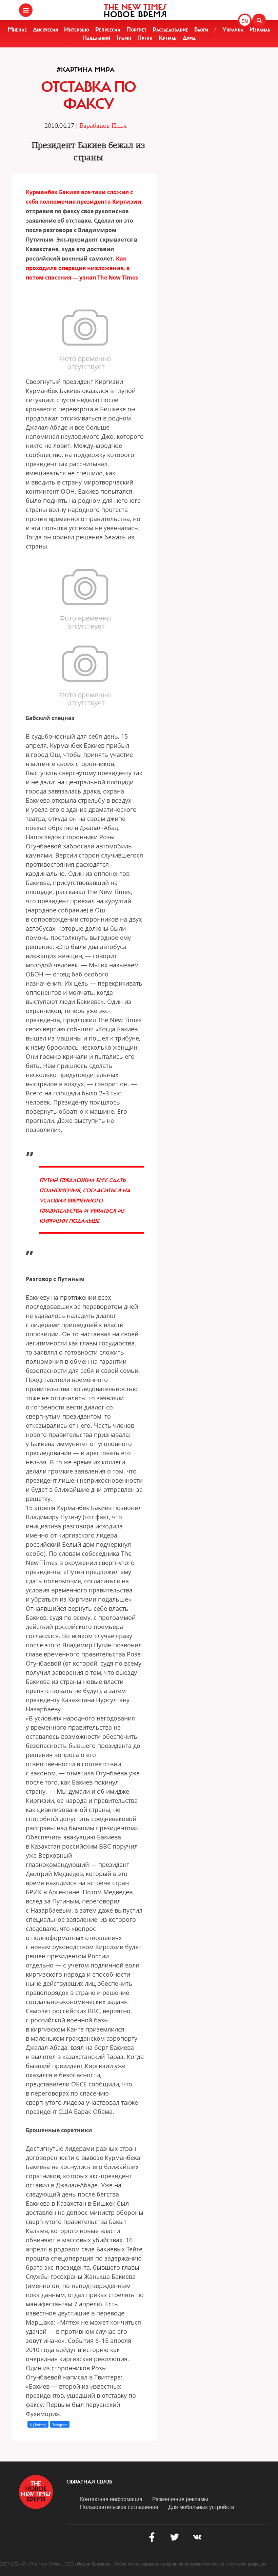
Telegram (60, 2425)
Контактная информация (111, 2499)
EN (245, 21)
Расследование (170, 29)
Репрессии (108, 29)
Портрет (136, 29)
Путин (145, 38)
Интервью (77, 29)
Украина (233, 29)
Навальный (96, 38)
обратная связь (89, 2482)
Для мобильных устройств (201, 2507)
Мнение (17, 29)
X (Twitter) (38, 2425)
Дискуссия (45, 29)
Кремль (168, 38)
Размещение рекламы (180, 2499)
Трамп (124, 38)
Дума (189, 38)
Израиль (260, 29)
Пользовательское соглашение (119, 2507)
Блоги (201, 29)
